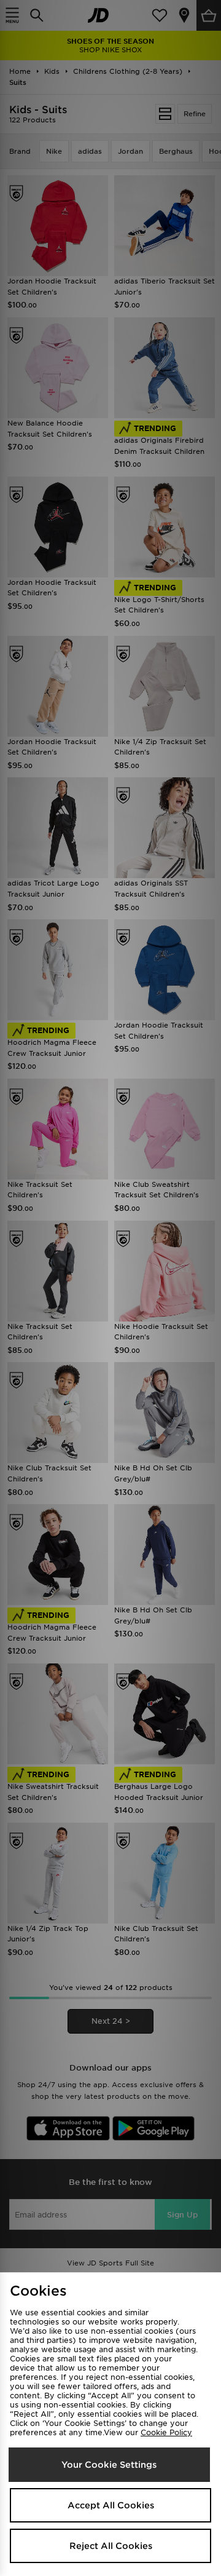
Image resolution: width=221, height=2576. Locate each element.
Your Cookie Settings (109, 2465)
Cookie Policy (166, 2432)
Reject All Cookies (111, 2546)
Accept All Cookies (111, 2505)
